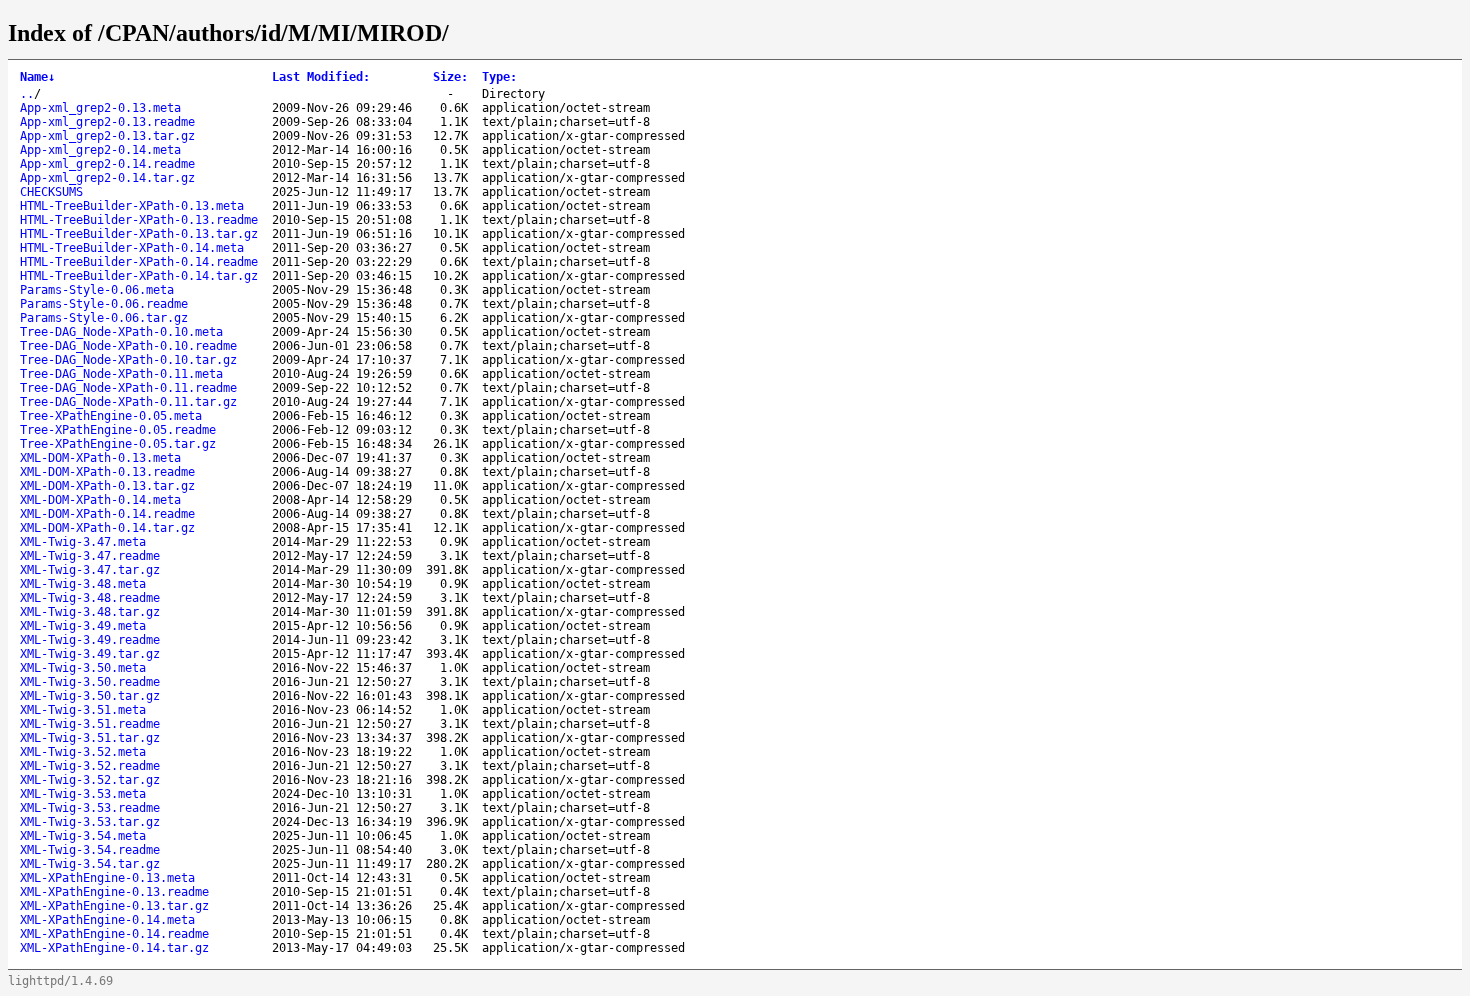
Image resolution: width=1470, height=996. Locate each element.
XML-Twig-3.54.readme (90, 850)
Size (450, 77)
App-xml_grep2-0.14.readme (107, 164)
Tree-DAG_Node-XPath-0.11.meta (121, 374)
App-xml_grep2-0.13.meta (100, 108)
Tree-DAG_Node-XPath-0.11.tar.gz (128, 402)
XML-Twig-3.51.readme (90, 724)
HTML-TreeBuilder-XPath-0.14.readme (139, 262)
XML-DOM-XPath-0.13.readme (107, 472)
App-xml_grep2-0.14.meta (100, 150)
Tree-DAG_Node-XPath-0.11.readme (128, 388)
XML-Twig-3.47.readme (90, 556)
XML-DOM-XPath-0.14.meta (100, 500)
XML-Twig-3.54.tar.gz (90, 864)
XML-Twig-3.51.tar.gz (90, 738)
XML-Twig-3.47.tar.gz (90, 570)
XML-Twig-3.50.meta (83, 668)
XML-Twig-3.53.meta (83, 794)
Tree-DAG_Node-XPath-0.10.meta (121, 332)
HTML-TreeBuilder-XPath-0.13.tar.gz (139, 234)
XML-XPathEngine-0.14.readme (114, 934)
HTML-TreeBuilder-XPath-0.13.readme (139, 220)
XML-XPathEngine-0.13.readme (114, 892)
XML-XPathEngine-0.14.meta (107, 920)
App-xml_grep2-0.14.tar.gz (107, 178)
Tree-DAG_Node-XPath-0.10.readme (128, 346)
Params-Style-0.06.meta (97, 290)
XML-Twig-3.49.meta (83, 626)
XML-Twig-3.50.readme (90, 682)
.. (27, 94)
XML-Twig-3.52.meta (83, 752)
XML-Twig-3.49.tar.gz (90, 654)
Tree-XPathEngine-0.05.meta (111, 416)
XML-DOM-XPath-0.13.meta (100, 458)
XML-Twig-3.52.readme (90, 766)
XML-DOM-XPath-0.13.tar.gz (107, 486)
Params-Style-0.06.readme (104, 304)
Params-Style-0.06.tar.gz (104, 318)
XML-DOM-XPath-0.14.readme (107, 514)
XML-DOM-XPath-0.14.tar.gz (107, 528)
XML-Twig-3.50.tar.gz (90, 696)
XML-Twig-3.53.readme (90, 808)
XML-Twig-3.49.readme (90, 640)
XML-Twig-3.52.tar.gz (90, 780)
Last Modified (321, 77)
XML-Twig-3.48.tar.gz (90, 612)
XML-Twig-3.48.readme (90, 598)
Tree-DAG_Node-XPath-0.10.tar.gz (128, 360)
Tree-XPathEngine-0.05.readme (118, 430)
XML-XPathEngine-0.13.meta (107, 878)
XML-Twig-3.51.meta (83, 710)
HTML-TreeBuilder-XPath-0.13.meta (132, 206)
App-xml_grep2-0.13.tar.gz (107, 136)
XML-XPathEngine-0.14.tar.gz (114, 948)
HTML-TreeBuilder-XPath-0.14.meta (132, 248)
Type (499, 77)
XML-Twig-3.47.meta (83, 542)
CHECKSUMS (51, 192)
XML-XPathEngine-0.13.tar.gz (114, 906)
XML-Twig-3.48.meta (83, 584)
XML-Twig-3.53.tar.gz (90, 822)
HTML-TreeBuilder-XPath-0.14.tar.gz (139, 276)
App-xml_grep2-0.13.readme (107, 122)
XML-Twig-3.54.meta (83, 836)
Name (37, 77)
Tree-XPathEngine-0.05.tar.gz (118, 444)
